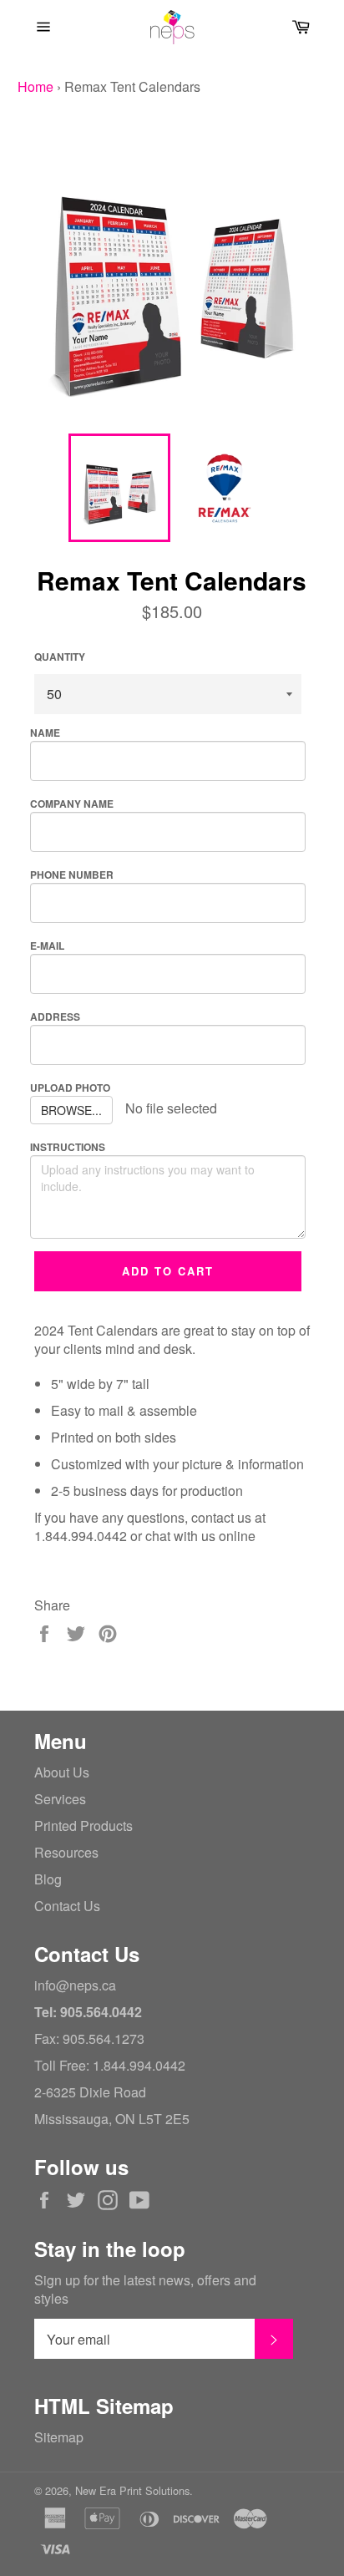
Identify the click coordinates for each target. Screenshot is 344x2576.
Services (60, 1799)
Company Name (72, 804)
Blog (48, 1879)
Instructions (68, 1147)
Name (45, 733)
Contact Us (67, 1906)
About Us (62, 1772)
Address (55, 1017)
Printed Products (83, 1826)
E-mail (47, 946)
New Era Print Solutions (132, 2490)
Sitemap (59, 2437)
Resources (66, 1852)
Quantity (60, 657)
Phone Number (72, 875)
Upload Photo (70, 1088)
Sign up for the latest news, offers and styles (145, 2289)
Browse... (71, 1110)
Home (35, 86)
